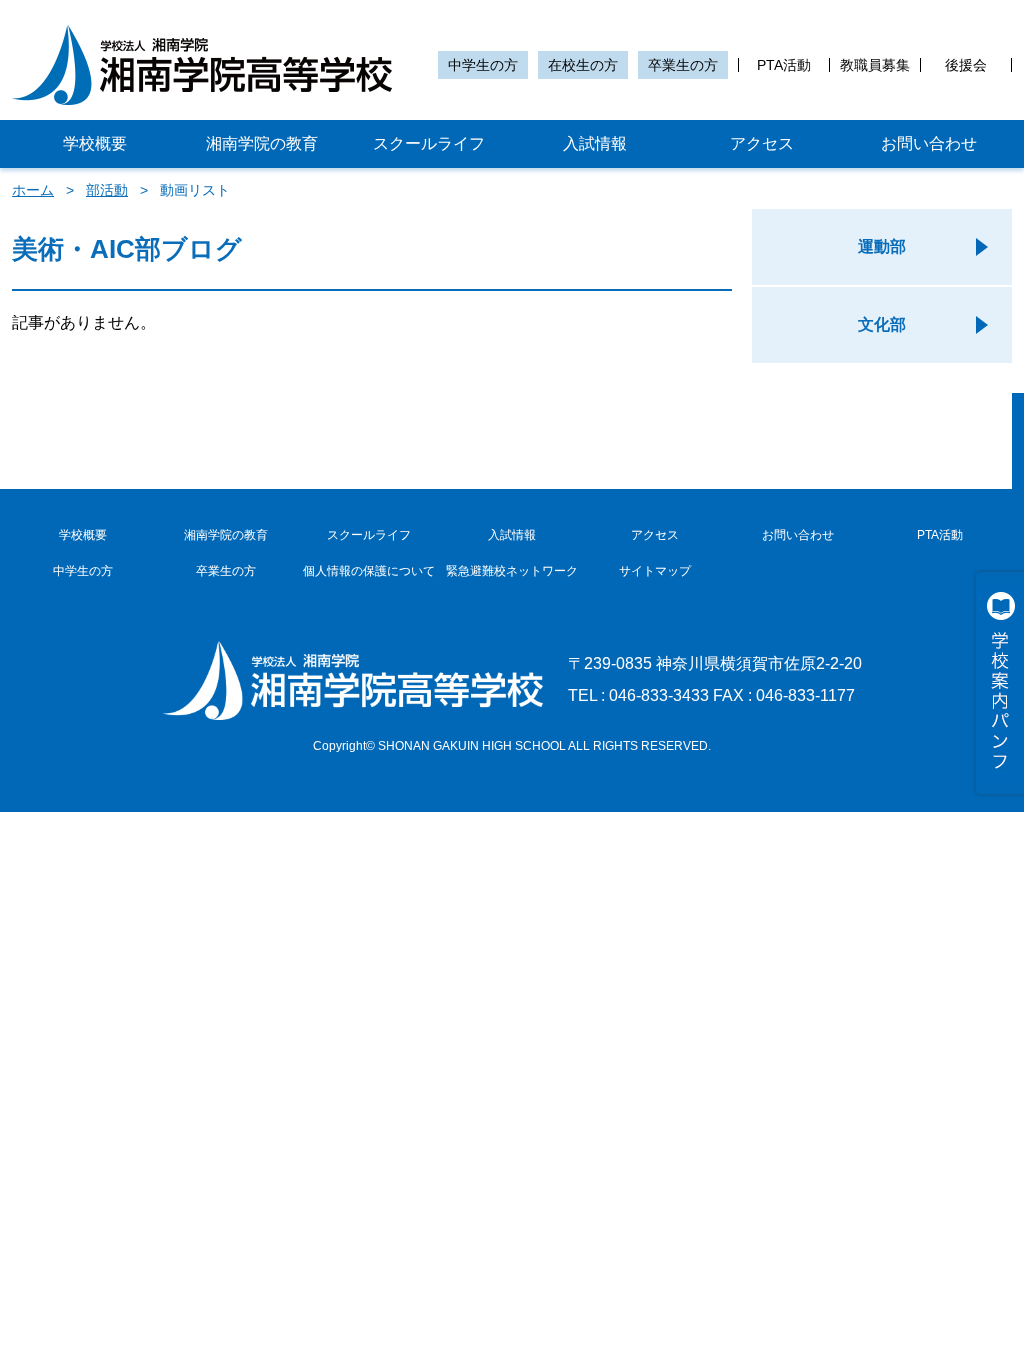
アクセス (762, 143)
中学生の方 (483, 65)
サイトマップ (655, 571)
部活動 (107, 190)
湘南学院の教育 (262, 143)
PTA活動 (784, 65)
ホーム (33, 190)
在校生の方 (583, 65)
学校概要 (95, 143)
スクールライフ (429, 143)
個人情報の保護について (369, 571)
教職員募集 (875, 65)
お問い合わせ (929, 143)
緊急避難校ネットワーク (512, 571)
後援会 (966, 65)
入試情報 (595, 143)
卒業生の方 (683, 65)
